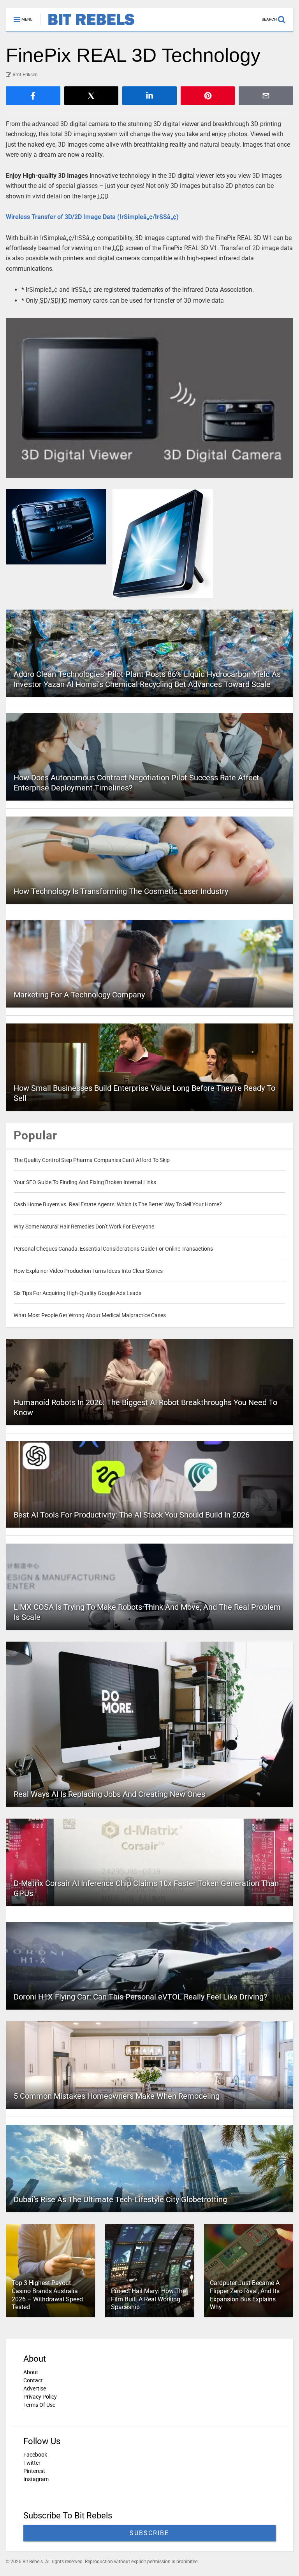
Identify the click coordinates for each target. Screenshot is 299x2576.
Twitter (32, 2463)
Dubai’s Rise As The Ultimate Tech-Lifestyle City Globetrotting (120, 2199)
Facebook (35, 2455)
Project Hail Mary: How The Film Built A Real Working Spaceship (148, 2299)
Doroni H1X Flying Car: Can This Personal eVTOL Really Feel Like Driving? (140, 1997)
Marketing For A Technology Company (79, 995)
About (31, 2372)
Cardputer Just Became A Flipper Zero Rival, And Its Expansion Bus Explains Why (245, 2295)
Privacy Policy (40, 2397)
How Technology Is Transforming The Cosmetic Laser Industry (121, 891)
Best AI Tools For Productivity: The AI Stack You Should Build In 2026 (132, 1515)
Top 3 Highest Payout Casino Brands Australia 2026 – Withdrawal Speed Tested (47, 2295)
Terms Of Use (39, 2405)
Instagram (36, 2479)
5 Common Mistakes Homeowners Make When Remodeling (117, 2096)
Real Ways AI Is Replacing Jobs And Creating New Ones (109, 1794)
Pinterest (34, 2471)
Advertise (35, 2388)
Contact (33, 2380)
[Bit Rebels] (87, 26)
